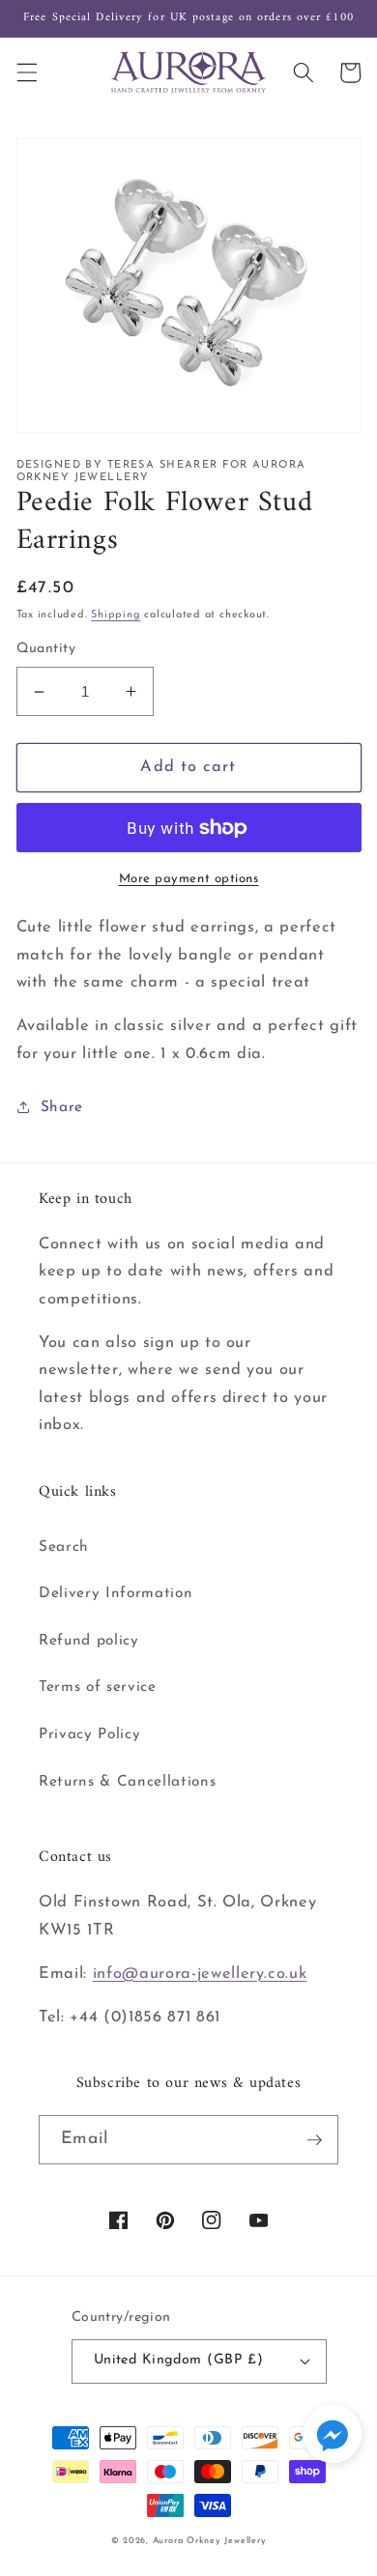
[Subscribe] (314, 2140)
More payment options (189, 879)
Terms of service (98, 1687)
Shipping (116, 615)
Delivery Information (116, 1593)
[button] (26, 72)
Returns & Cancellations (127, 1782)
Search (64, 1547)
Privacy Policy (89, 1734)
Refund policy (89, 1641)
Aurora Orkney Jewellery (210, 2541)
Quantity (46, 649)
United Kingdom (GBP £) (179, 2360)
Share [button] (62, 1107)
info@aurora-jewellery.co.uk (200, 1974)
